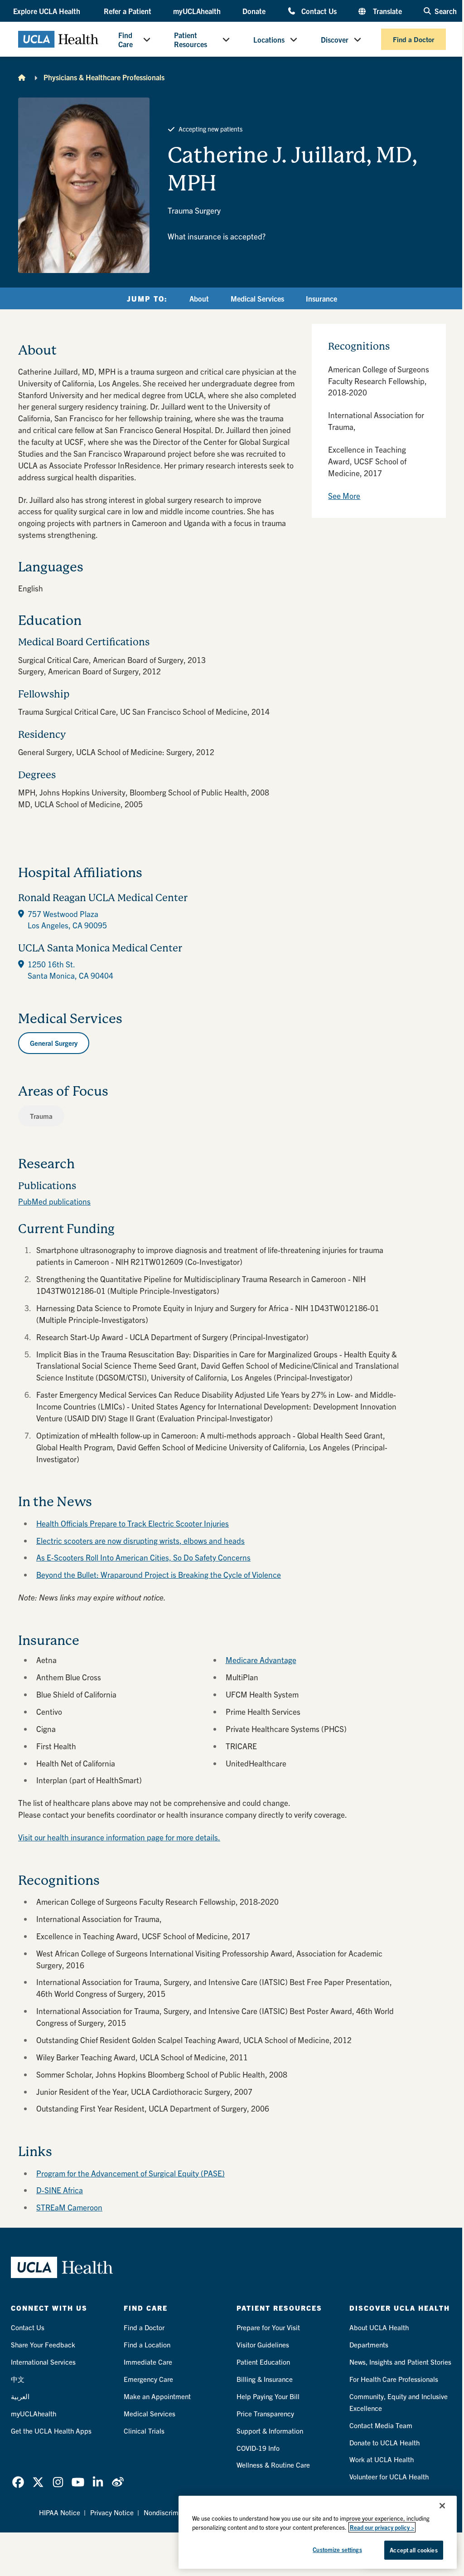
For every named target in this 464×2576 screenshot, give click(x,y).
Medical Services (257, 298)
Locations (269, 39)
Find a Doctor (413, 39)
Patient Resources (191, 39)
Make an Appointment (157, 2396)
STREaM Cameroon (69, 2207)
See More (344, 495)
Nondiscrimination (171, 2512)
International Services (43, 2362)
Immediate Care (148, 2362)
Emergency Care (148, 2379)
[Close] (442, 2506)
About (199, 298)
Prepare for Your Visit (268, 2327)
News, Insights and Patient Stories (400, 2362)
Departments (369, 2344)
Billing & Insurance (265, 2379)
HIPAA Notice (60, 2512)
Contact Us (319, 11)
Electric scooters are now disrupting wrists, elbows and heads (140, 1540)
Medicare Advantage (261, 1660)
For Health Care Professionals (394, 2379)
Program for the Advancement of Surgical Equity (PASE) (130, 2173)
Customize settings (337, 2549)
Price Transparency (265, 2413)
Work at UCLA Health (382, 2459)
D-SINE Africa (60, 2190)
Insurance (321, 298)
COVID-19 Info (258, 2448)
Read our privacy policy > (382, 2527)
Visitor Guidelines (263, 2344)
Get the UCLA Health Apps (51, 2431)
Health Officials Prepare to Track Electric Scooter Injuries (133, 1523)
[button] (48, 11)
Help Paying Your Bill (268, 2396)
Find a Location (147, 2344)
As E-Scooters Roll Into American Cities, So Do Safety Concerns (143, 1557)
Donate (254, 11)
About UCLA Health (379, 2327)
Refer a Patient (128, 11)
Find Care (126, 39)
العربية (20, 2396)
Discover (335, 39)
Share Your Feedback (43, 2344)
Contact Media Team (381, 2425)
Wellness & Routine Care (273, 2465)
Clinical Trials (144, 2431)
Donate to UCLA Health (384, 2442)
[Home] (22, 77)
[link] (18, 2482)
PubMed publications (54, 1201)
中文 (18, 2379)
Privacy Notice (112, 2512)
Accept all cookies (413, 2550)
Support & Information (270, 2431)
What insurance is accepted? (217, 236)
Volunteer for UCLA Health (389, 2476)
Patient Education (263, 2362)
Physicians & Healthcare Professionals (104, 77)
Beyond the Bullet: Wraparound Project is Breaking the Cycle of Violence (159, 1574)
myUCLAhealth (197, 11)
